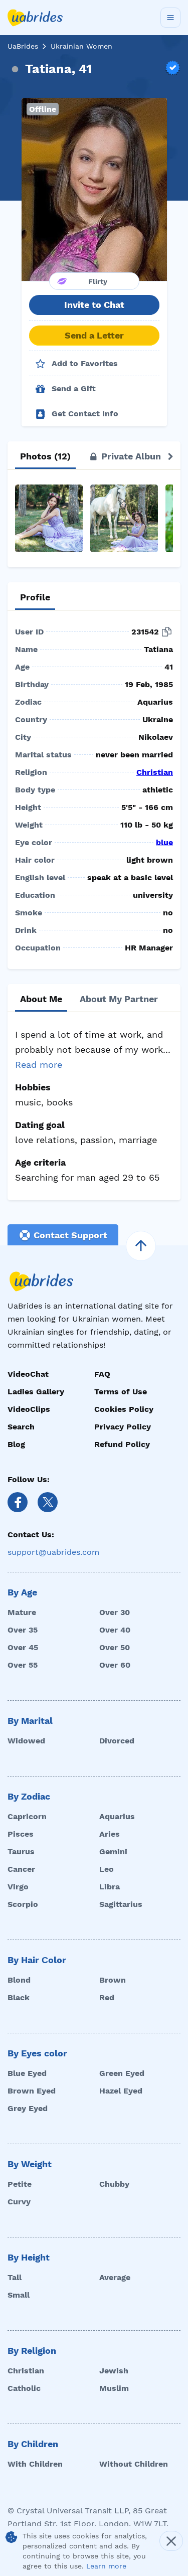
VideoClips (29, 1409)
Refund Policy (122, 1444)
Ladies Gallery (36, 1392)
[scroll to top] (141, 1246)
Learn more (106, 2566)
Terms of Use (121, 1392)
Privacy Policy (123, 1427)
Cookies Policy (124, 1409)
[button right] (170, 456)
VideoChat (28, 1374)
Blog (16, 1444)
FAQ (102, 1374)
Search (21, 1427)
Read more (39, 1065)
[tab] (45, 456)
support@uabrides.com (53, 1552)
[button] (94, 189)
